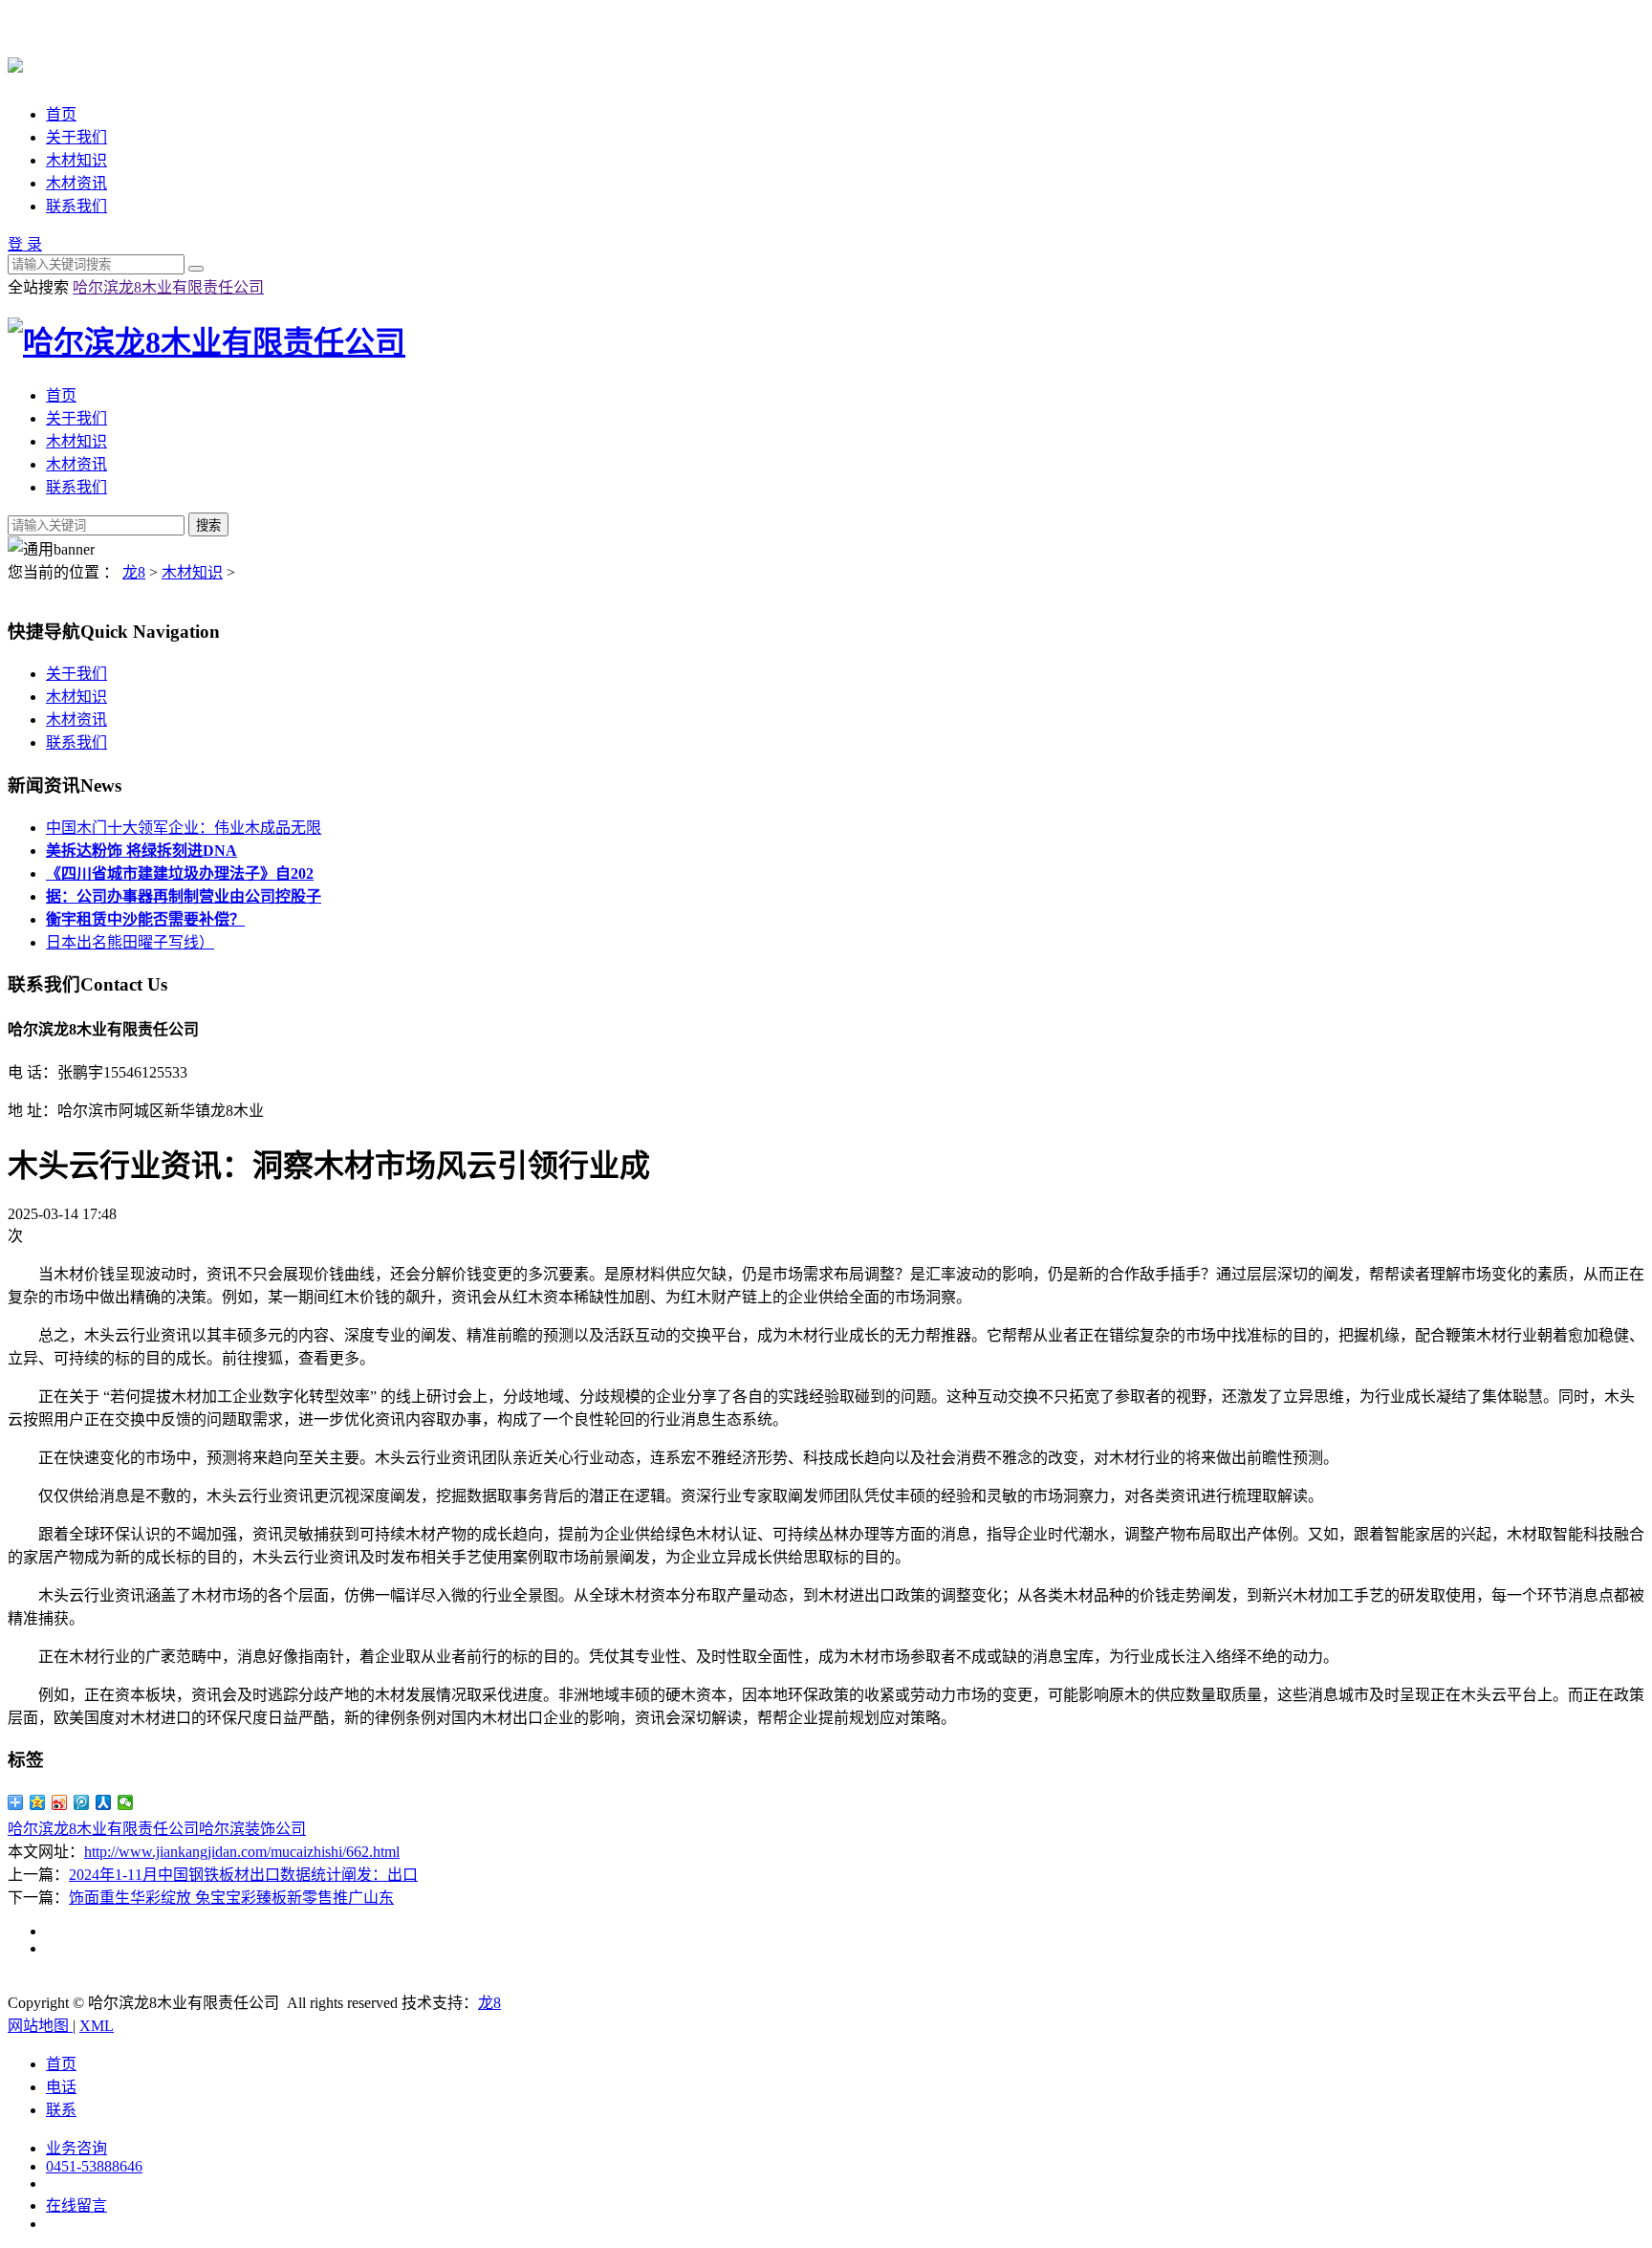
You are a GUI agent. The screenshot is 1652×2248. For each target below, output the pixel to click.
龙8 (134, 572)
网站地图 (40, 2026)
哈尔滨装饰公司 (252, 1829)
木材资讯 (76, 183)
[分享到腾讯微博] (82, 1802)
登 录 (25, 244)
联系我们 (76, 206)
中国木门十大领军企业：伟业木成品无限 (184, 828)
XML (97, 2026)
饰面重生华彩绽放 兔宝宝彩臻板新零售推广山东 (231, 1898)
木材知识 (76, 160)
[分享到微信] (126, 1802)
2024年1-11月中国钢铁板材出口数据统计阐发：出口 (243, 1875)
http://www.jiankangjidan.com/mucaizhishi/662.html (242, 1852)
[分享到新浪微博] (60, 1802)
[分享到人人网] (104, 1802)
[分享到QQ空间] (38, 1802)
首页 (61, 114)
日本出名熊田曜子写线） (130, 942)
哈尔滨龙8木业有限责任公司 (168, 287)
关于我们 (76, 137)
